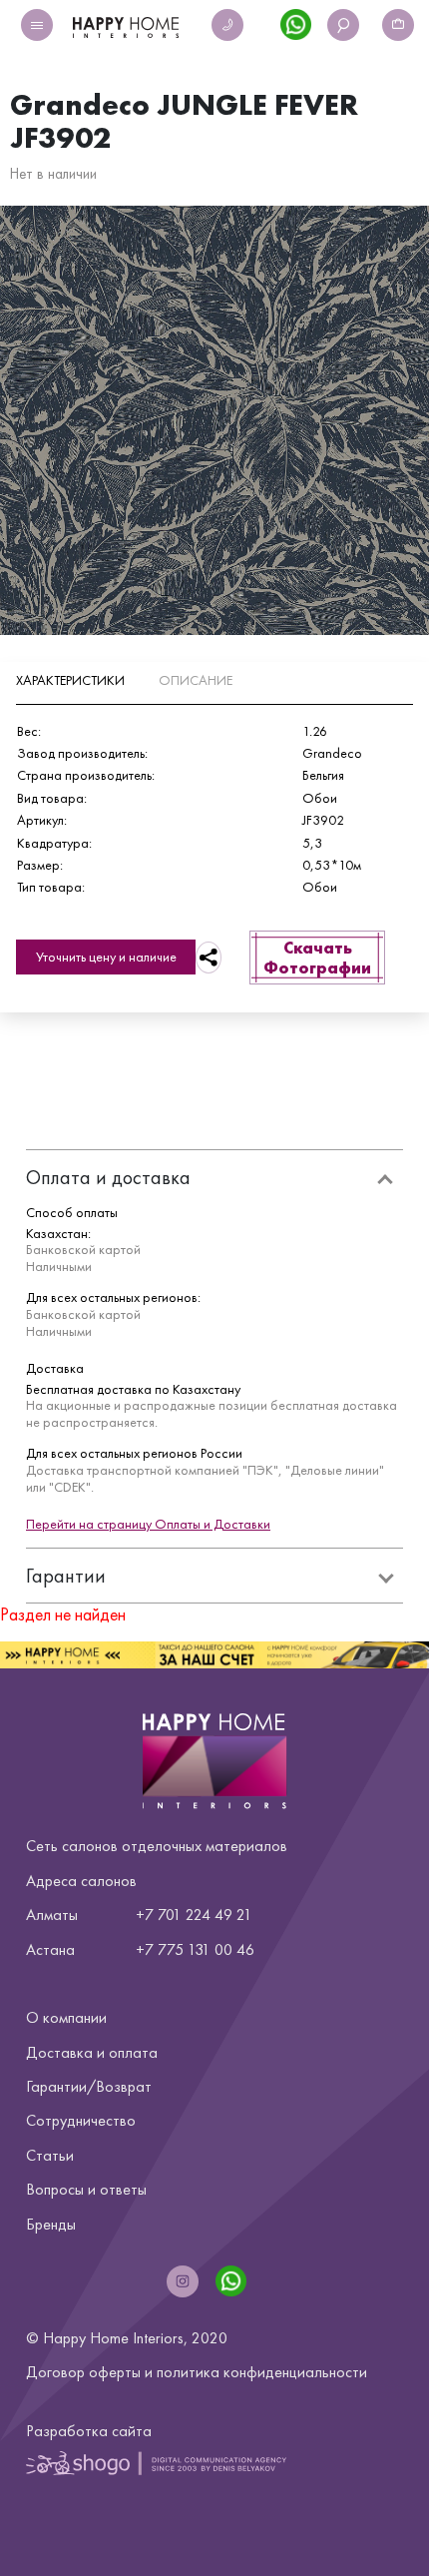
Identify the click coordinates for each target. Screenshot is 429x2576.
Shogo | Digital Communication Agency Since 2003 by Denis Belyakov (156, 2462)
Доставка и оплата (92, 2052)
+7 (145, 1949)
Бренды (51, 2224)
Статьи (50, 2155)
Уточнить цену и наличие (106, 957)
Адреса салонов (81, 1881)
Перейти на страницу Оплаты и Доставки (148, 1524)
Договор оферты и (197, 2372)
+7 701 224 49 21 (194, 1915)
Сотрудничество (81, 2120)
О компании (66, 2017)
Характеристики (70, 680)
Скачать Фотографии (317, 958)
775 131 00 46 (206, 1949)
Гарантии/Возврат (89, 2086)
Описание (196, 680)
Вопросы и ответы (86, 2189)
